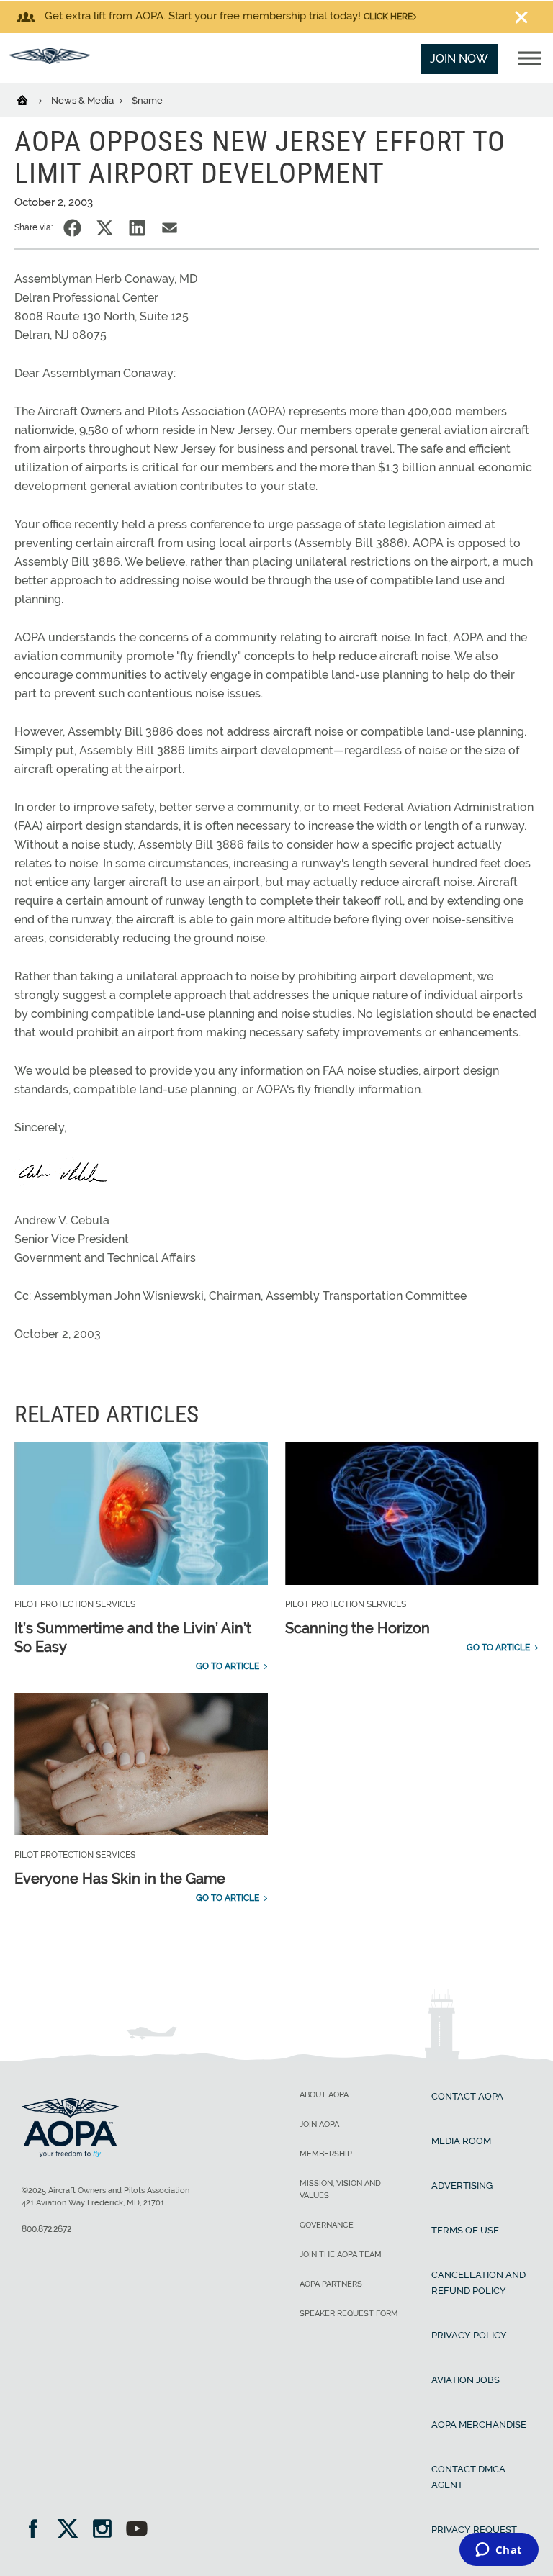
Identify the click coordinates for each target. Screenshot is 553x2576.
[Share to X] (105, 228)
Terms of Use (465, 2230)
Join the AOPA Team (341, 2255)
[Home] (31, 99)
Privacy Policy (469, 2335)
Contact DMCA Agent (468, 2477)
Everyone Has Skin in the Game (120, 1879)
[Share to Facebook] (72, 228)
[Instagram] (107, 2530)
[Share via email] (170, 228)
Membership (326, 2154)
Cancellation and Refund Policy (478, 2283)
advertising (462, 2186)
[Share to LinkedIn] (137, 228)
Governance (327, 2225)
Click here (388, 17)
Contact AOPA (467, 2096)
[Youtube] (137, 2530)
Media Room (461, 2141)
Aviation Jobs (466, 2380)
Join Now (459, 59)
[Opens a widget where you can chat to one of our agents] (499, 2551)
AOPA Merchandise (479, 2424)
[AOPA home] (50, 60)
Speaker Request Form (349, 2314)
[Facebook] (38, 2530)
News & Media (84, 100)
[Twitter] (72, 2530)
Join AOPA (319, 2124)
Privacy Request (474, 2530)
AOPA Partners (331, 2284)
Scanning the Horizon (358, 1628)
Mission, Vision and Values (340, 2189)
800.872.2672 (46, 2229)
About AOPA (324, 2095)
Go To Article (228, 1666)
